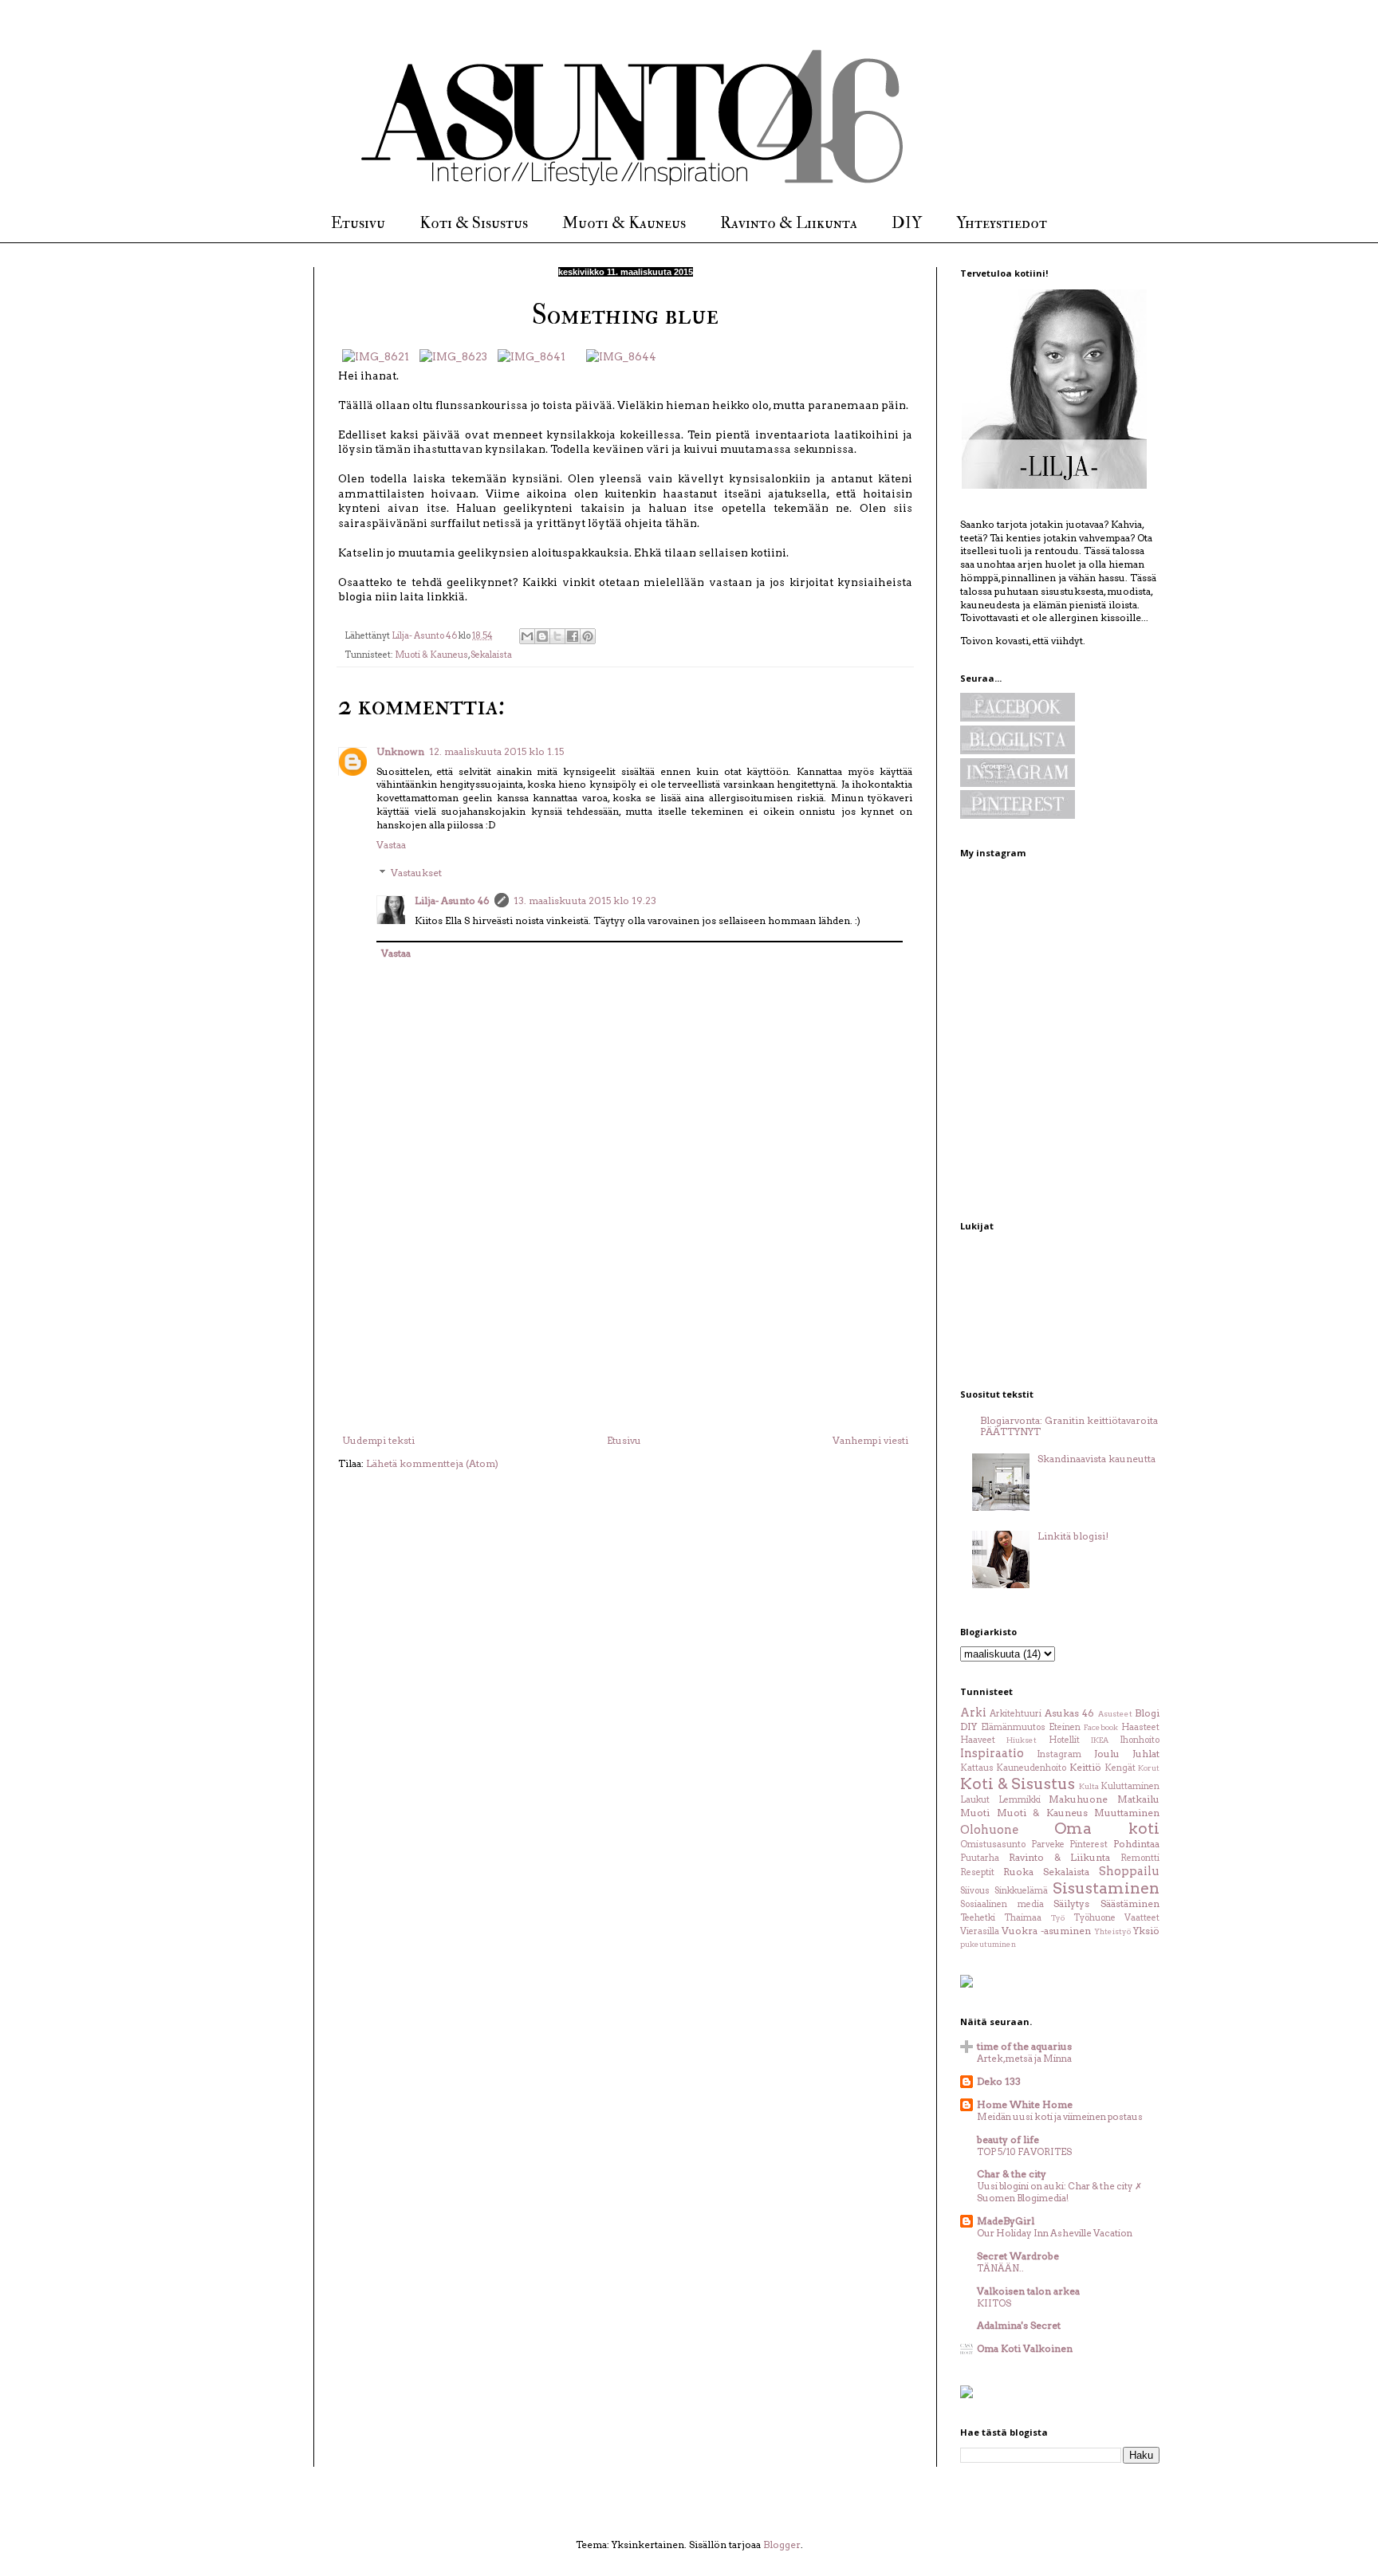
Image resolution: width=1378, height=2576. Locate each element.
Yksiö (1146, 1931)
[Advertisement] (625, 1316)
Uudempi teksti (378, 1440)
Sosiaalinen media (1002, 1904)
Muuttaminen (1127, 1813)
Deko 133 (999, 2081)
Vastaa (391, 845)
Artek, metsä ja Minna (1024, 2059)
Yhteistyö (1112, 1931)
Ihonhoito (1140, 1740)
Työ (1058, 1918)
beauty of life (1008, 2139)
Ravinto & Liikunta (789, 223)
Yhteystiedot (1002, 223)
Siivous (975, 1891)
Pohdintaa (1136, 1844)
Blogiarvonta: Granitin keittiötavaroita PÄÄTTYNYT (1069, 1426)
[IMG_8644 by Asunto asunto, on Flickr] (621, 356)
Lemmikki (1020, 1800)
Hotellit (1064, 1740)
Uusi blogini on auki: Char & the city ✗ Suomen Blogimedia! (1059, 2192)
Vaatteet (1142, 1918)
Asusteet (1115, 1714)
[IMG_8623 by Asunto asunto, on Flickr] (453, 356)
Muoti (975, 1813)
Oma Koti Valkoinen (1025, 2348)
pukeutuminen (988, 1944)
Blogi (1147, 1713)
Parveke (1048, 1844)
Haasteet (1140, 1727)
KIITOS (994, 2303)
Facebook (1101, 1727)
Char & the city (1012, 2174)
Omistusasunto (993, 1844)
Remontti (1140, 1858)
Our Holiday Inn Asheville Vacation (1055, 2233)
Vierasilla (980, 1931)
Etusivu (358, 223)
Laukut (975, 1800)
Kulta (1089, 1786)
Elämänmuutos (1013, 1727)
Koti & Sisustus (474, 223)
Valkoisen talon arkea (1028, 2291)
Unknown (400, 751)
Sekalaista (491, 655)
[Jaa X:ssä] (557, 636)
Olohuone (989, 1830)
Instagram (1059, 1754)
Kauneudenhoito (1031, 1768)
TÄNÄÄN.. (1000, 2268)
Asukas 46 (1069, 1713)
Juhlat (1146, 1754)
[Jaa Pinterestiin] (588, 636)
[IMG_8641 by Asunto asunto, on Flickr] (532, 356)
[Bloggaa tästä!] (542, 636)
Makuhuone (1078, 1799)
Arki (973, 1713)
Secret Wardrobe (1018, 2256)
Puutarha (980, 1858)
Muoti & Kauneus (624, 223)
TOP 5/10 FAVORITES (1024, 2152)
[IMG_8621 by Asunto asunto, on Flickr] (376, 356)
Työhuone (1095, 1918)
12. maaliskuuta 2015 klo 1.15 (496, 751)
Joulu (1107, 1754)
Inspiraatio (992, 1753)
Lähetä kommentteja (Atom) (432, 1463)
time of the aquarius (1024, 2046)
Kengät (1120, 1768)
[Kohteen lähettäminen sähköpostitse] (527, 636)
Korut (1149, 1768)
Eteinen (1065, 1727)
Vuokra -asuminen (1046, 1931)
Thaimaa (1023, 1918)
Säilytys (1071, 1903)
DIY (907, 223)
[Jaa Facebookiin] (573, 636)
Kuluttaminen (1130, 1786)
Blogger (782, 2545)
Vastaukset (416, 873)
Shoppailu (1129, 1871)
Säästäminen (1130, 1903)
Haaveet (978, 1740)
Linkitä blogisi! (1073, 1536)
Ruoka (1018, 1872)
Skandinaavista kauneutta (1096, 1459)
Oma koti (1107, 1829)
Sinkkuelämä (1021, 1891)
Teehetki (978, 1918)
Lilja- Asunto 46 (452, 901)
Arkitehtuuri (1016, 1714)
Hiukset (1022, 1740)
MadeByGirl (1006, 2221)
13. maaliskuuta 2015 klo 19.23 (585, 901)
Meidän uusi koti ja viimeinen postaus (1060, 2117)
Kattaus (977, 1768)
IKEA (1100, 1740)
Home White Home (1025, 2104)
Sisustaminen (1106, 1888)
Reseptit (977, 1872)
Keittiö (1085, 1767)
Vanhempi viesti (870, 1440)
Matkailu (1138, 1799)
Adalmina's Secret (1019, 2325)
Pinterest (1089, 1844)
